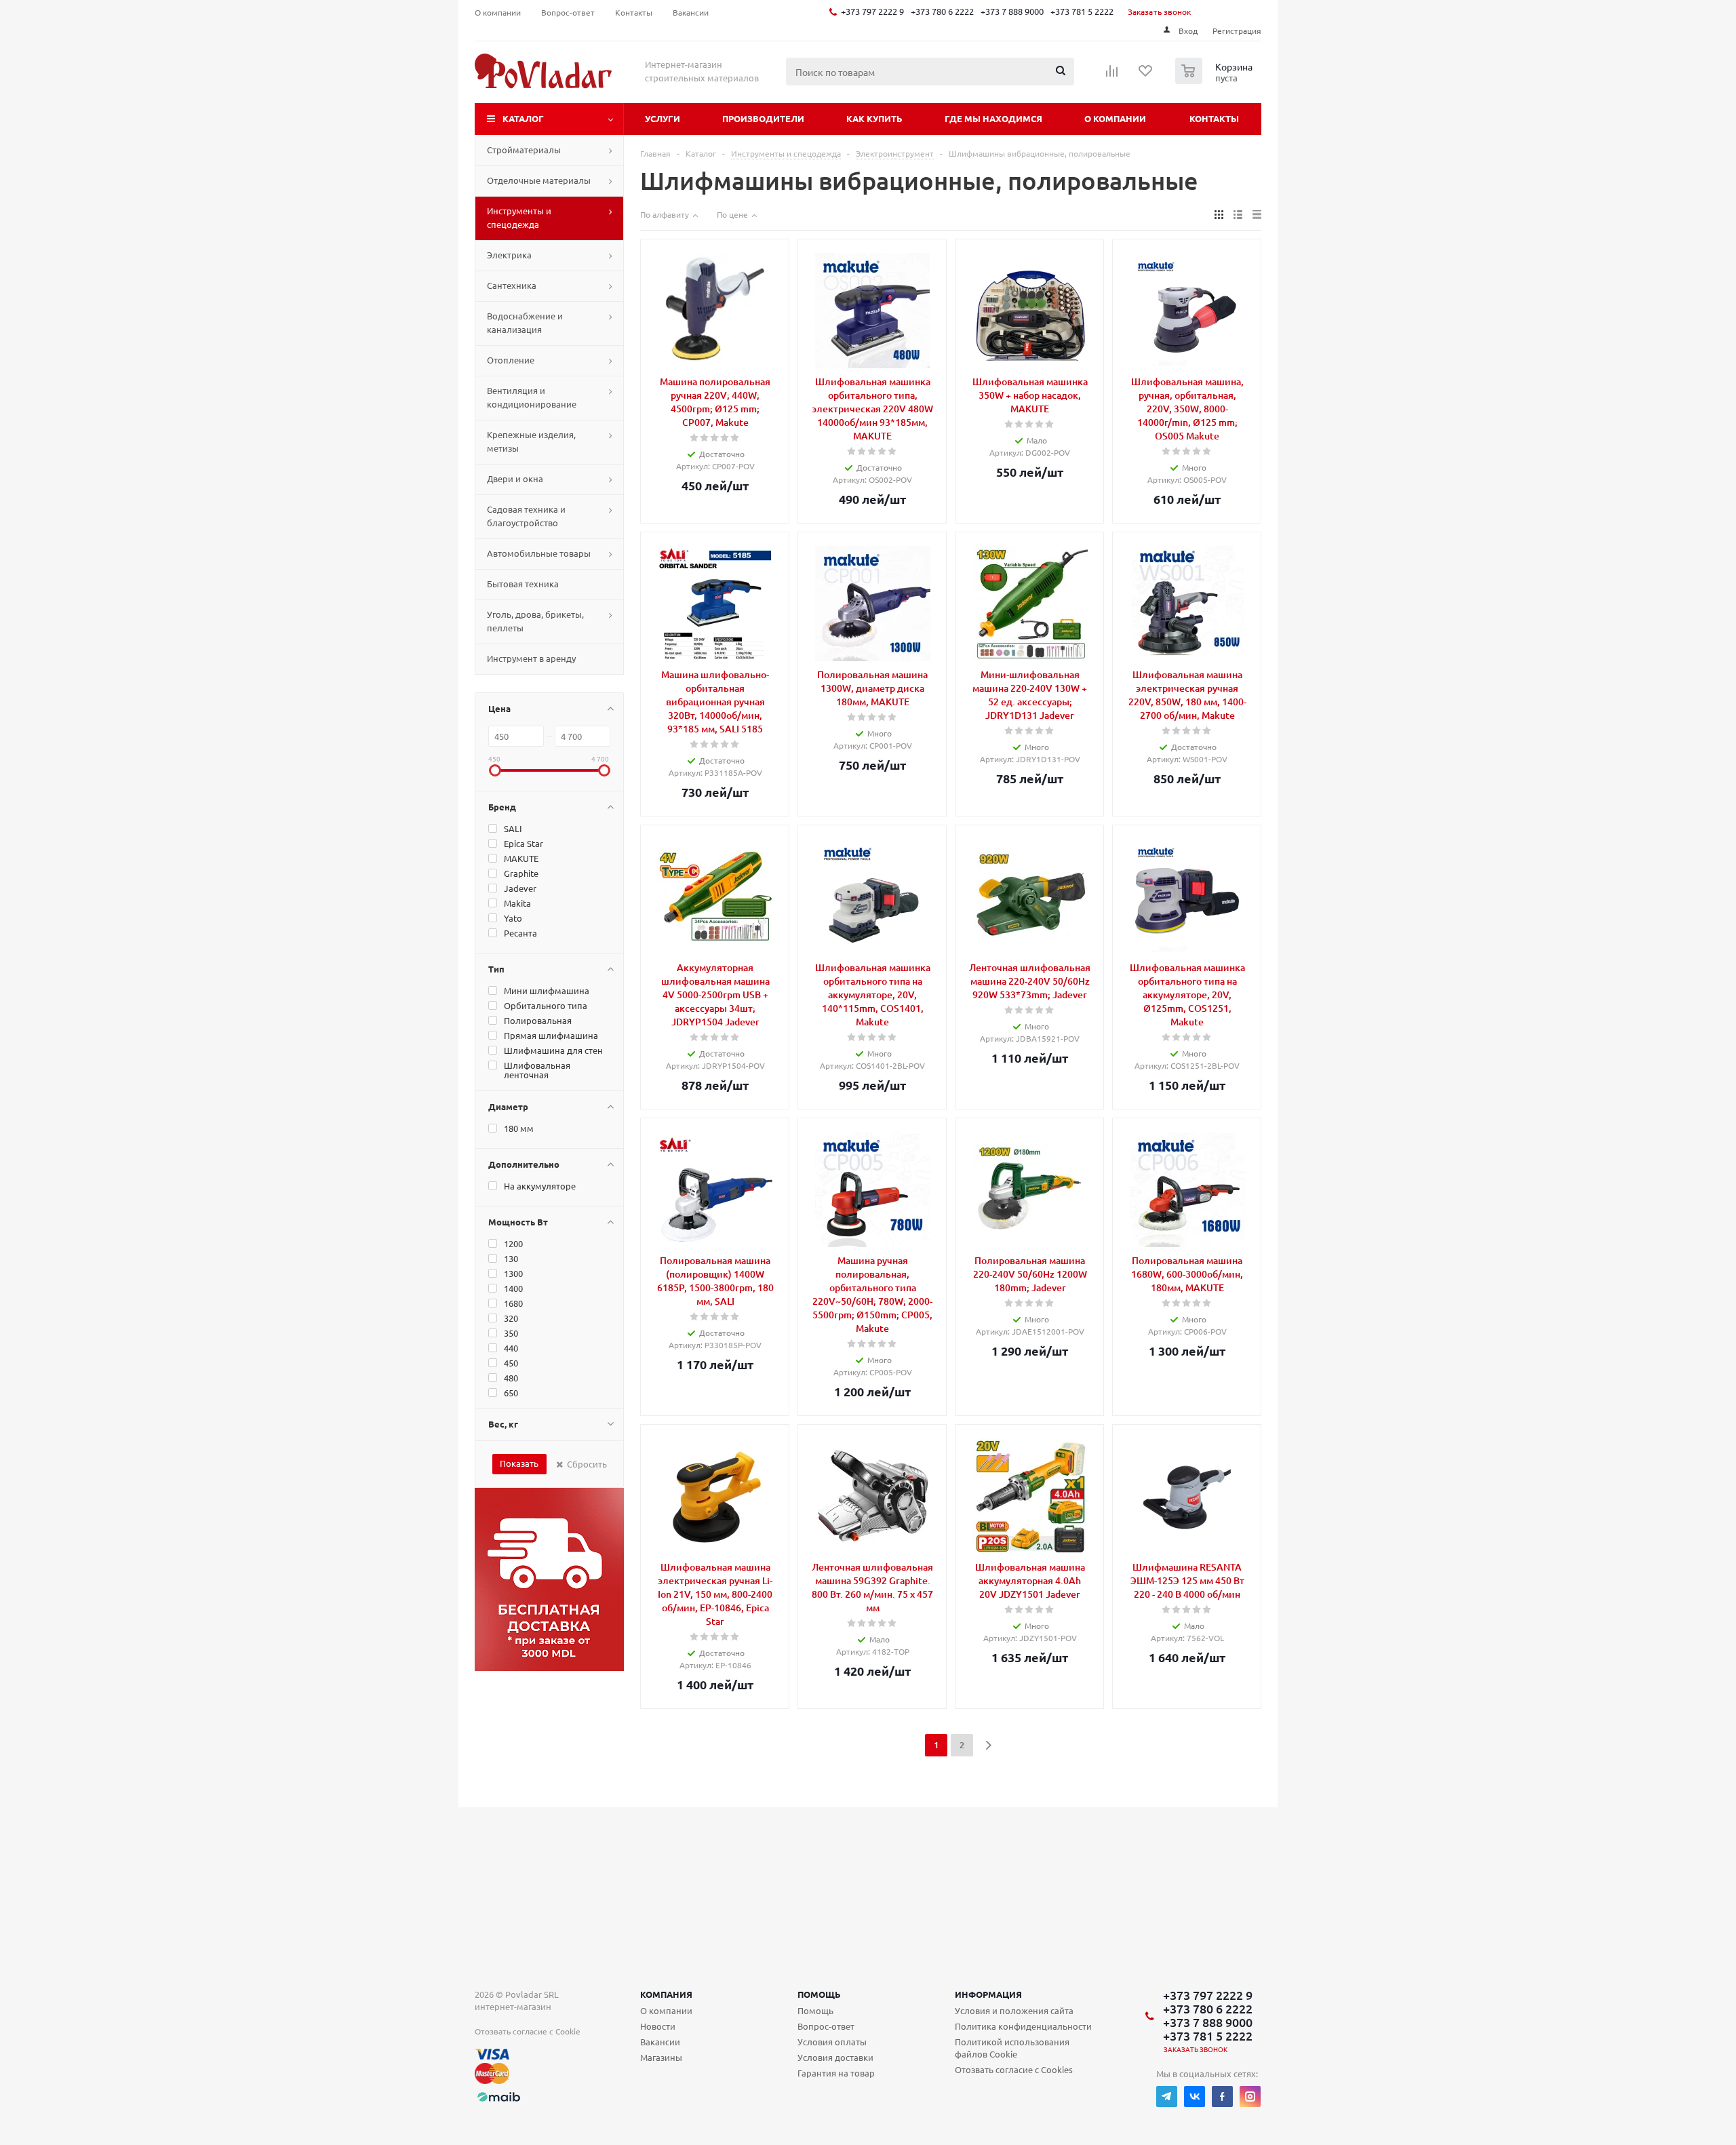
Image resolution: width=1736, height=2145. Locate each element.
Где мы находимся (993, 118)
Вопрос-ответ (826, 2026)
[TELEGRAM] (1167, 2097)
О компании (1115, 118)
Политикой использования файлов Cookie (1012, 2048)
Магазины (661, 2057)
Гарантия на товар (836, 2073)
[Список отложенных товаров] (1146, 75)
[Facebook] (1222, 2097)
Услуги (663, 118)
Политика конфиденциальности (1023, 2026)
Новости (658, 2026)
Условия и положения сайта (1014, 2010)
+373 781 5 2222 (1082, 11)
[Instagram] (1250, 2097)
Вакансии (660, 2042)
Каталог (523, 118)
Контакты (1214, 118)
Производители (763, 118)
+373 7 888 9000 (1012, 11)
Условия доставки (835, 2057)
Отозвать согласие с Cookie (528, 2031)
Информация (988, 1994)
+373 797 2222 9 (872, 11)
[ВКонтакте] (1195, 2097)
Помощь (819, 1994)
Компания (666, 1994)
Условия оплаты (832, 2042)
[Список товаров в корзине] (1216, 80)
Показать (519, 1463)
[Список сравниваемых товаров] (1112, 75)
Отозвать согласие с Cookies (1014, 2069)
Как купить (874, 118)
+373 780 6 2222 (942, 11)
